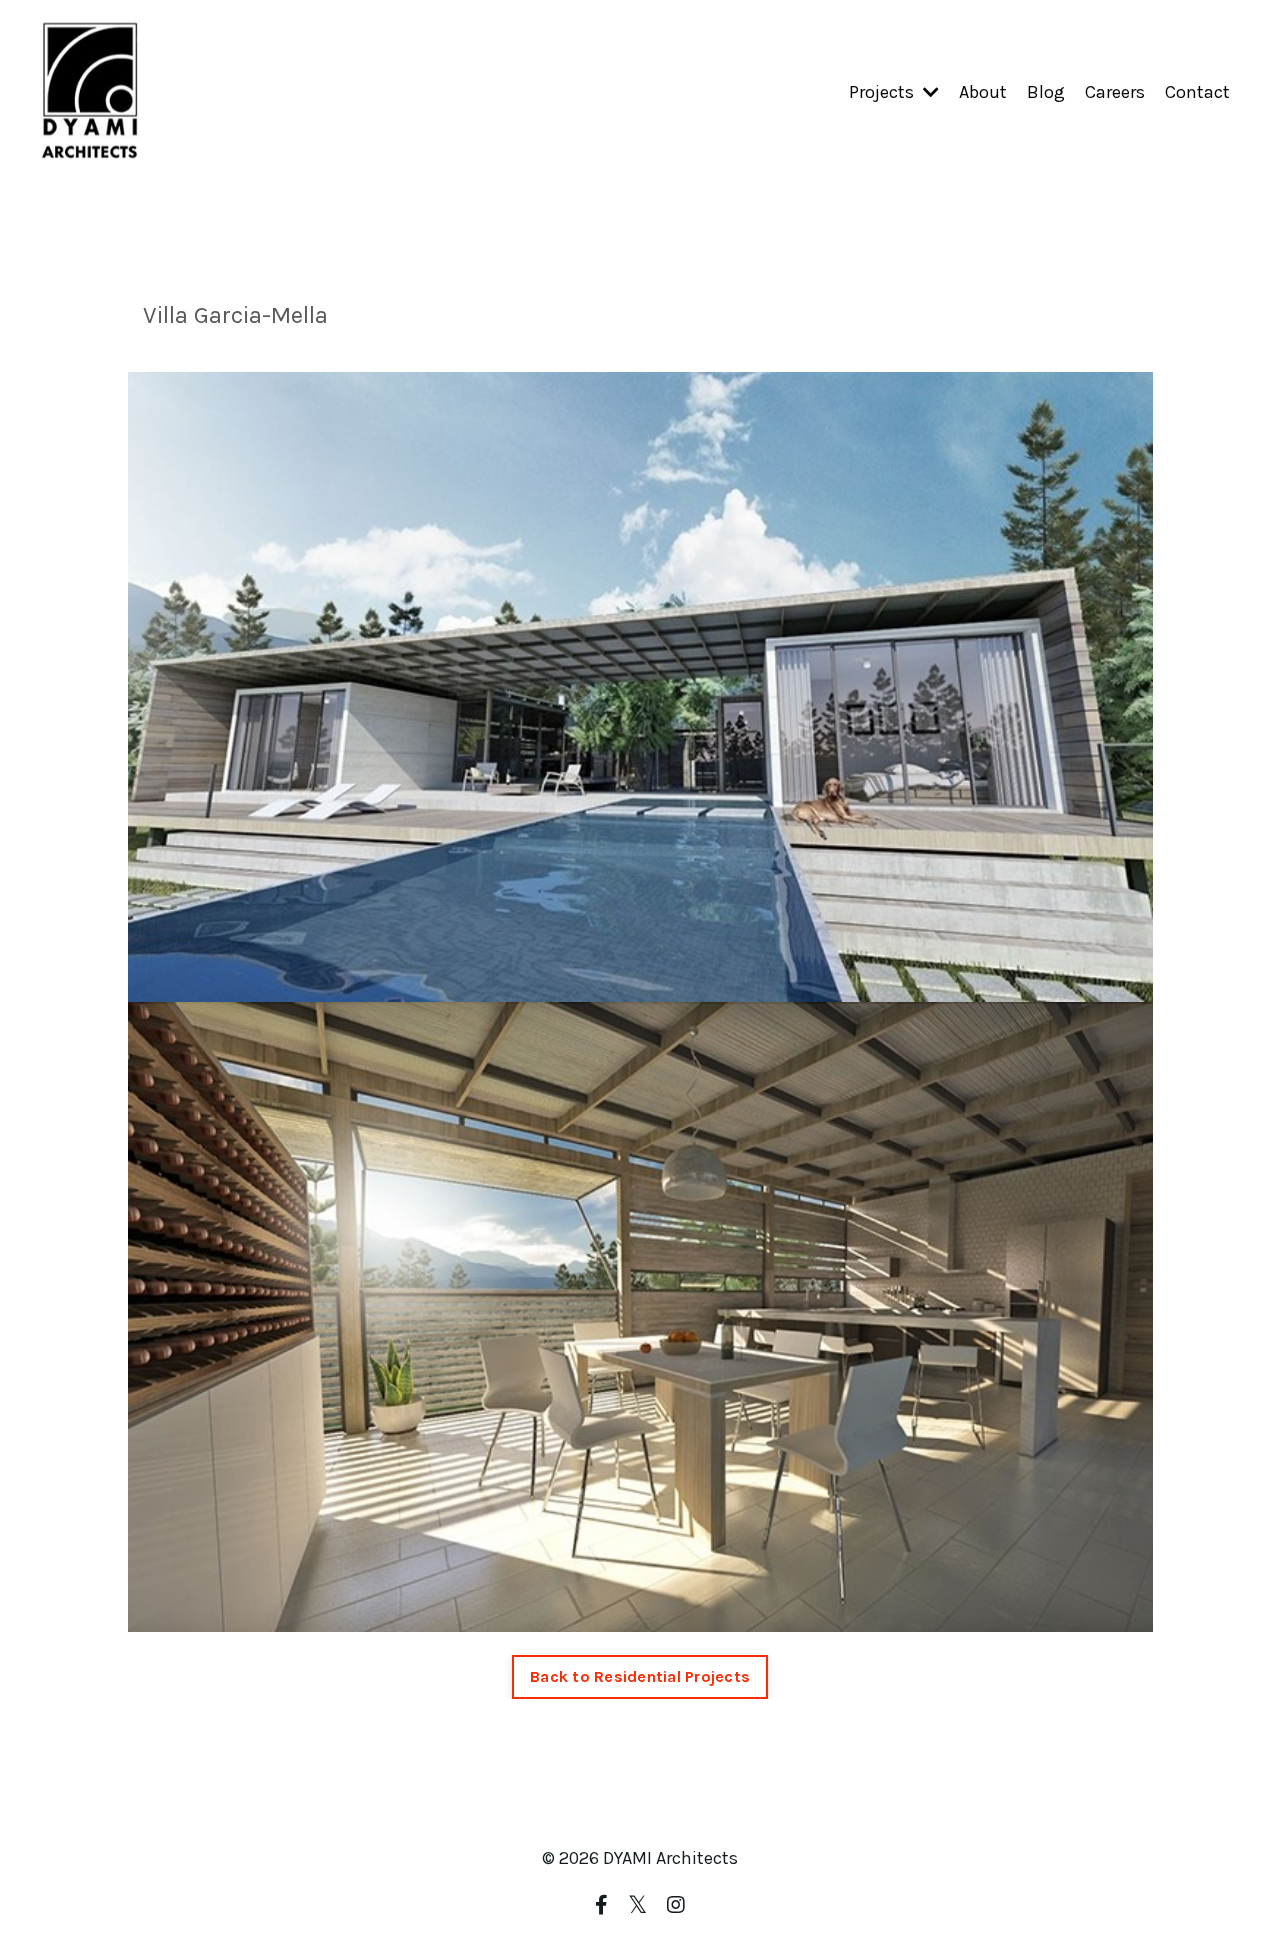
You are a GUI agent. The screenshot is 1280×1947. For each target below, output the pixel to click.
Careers (1115, 92)
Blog (1046, 92)
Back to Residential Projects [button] (640, 1676)
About (983, 92)
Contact (1197, 92)
